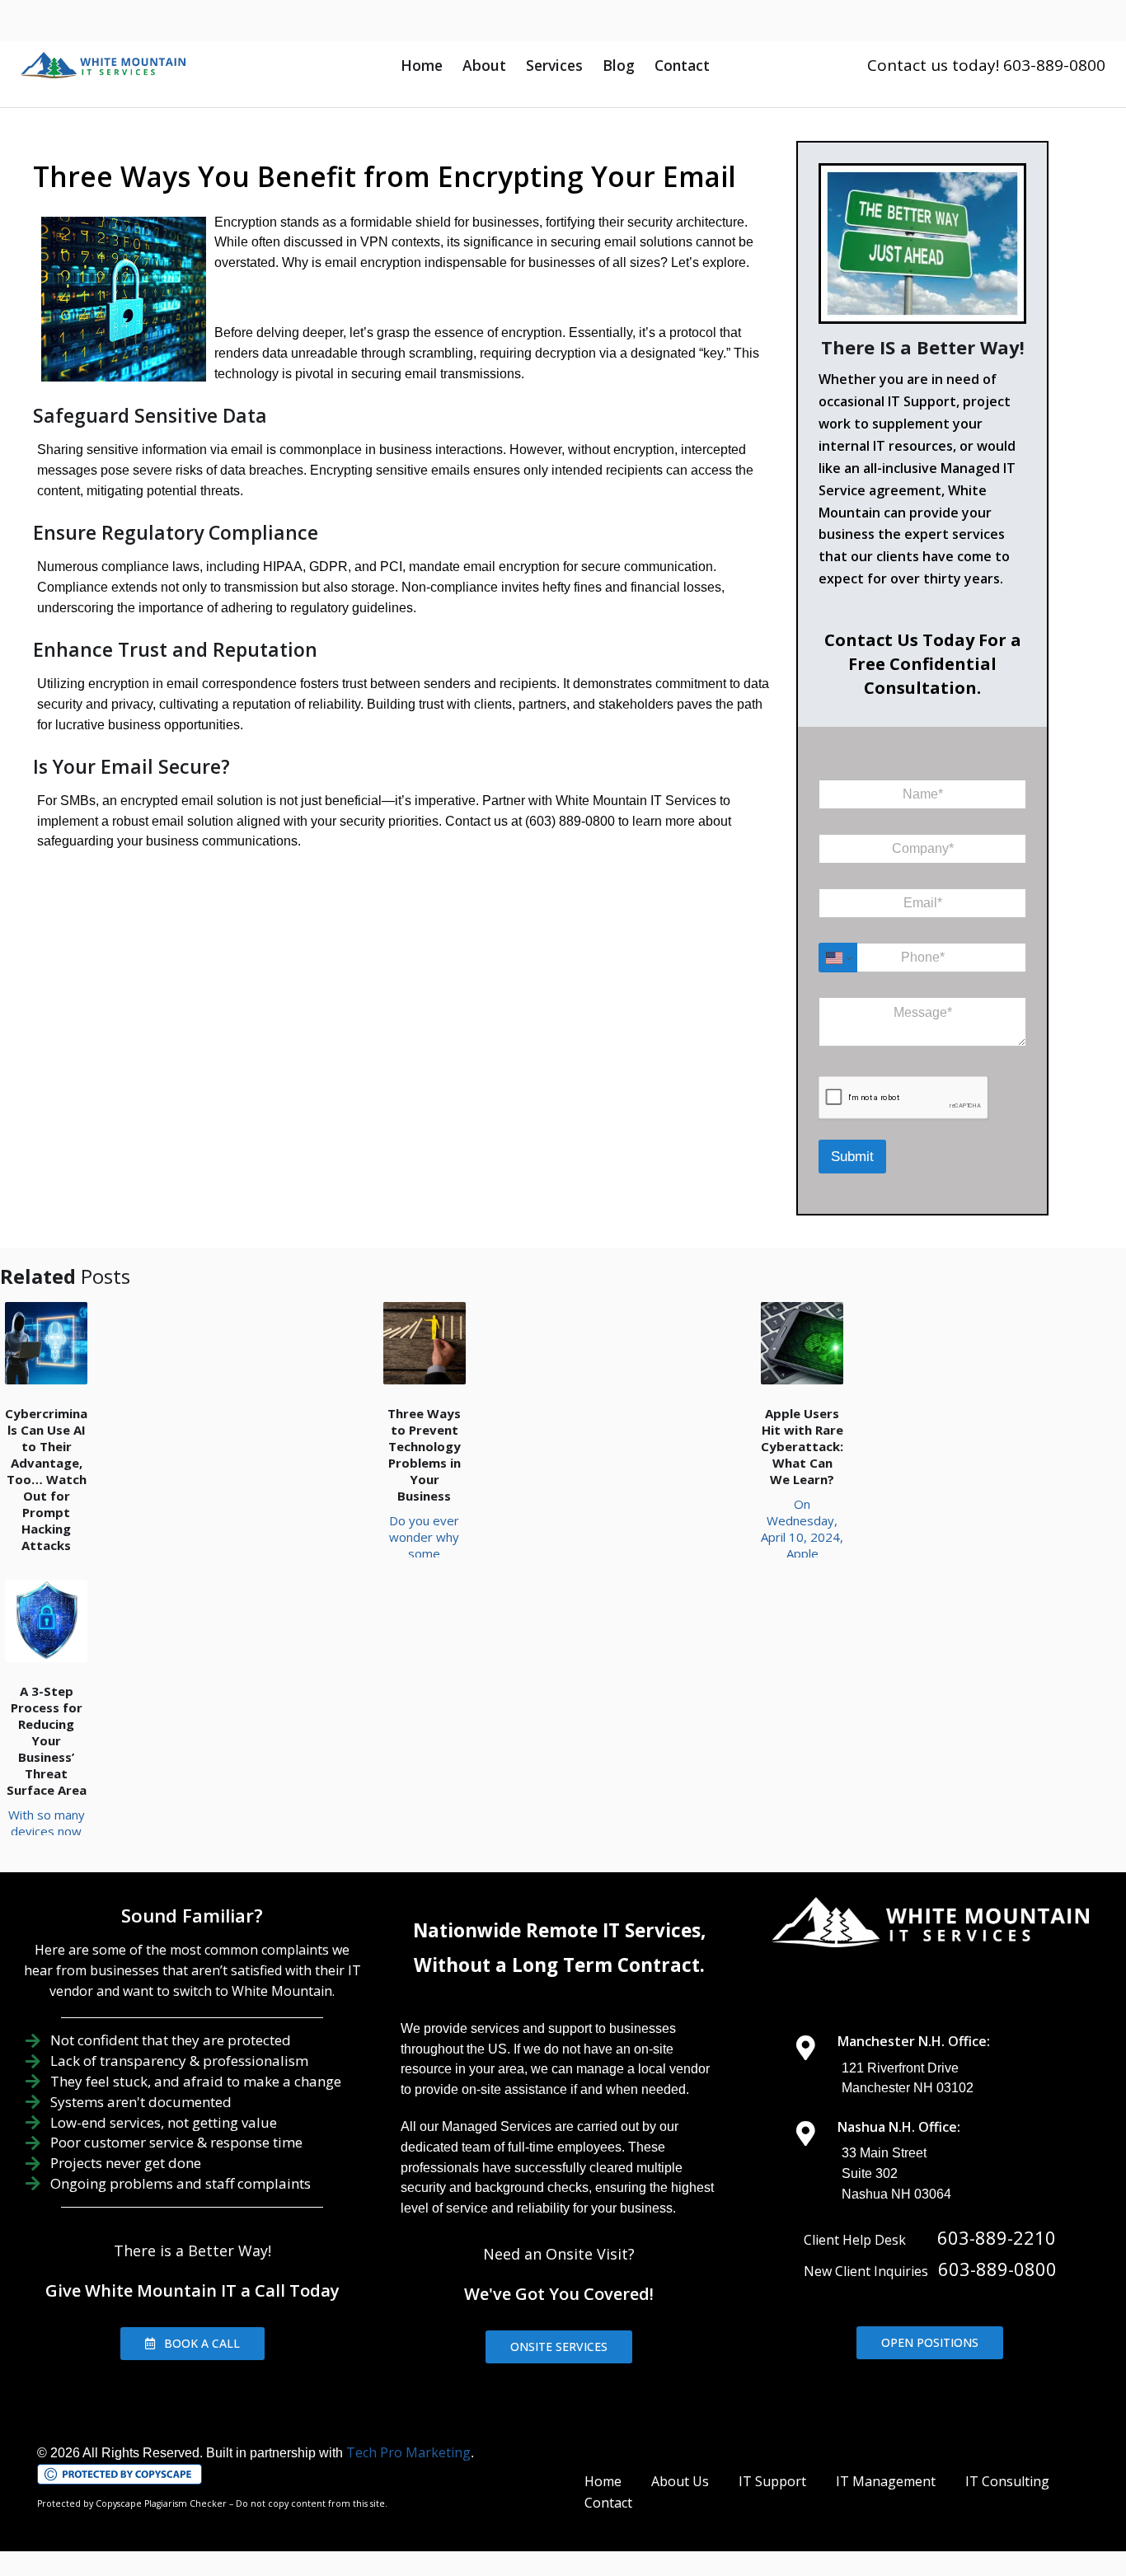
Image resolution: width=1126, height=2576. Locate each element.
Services (554, 65)
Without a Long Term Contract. (559, 1965)
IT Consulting (1007, 2481)
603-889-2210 (997, 2237)
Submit (852, 1157)
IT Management (886, 2481)
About (484, 65)
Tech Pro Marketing (408, 2452)
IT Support (772, 2481)
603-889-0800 (997, 2269)
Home (422, 65)
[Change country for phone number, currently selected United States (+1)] (838, 958)
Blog (619, 65)
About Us (680, 2481)
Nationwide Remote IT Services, (559, 1930)
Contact (682, 65)
